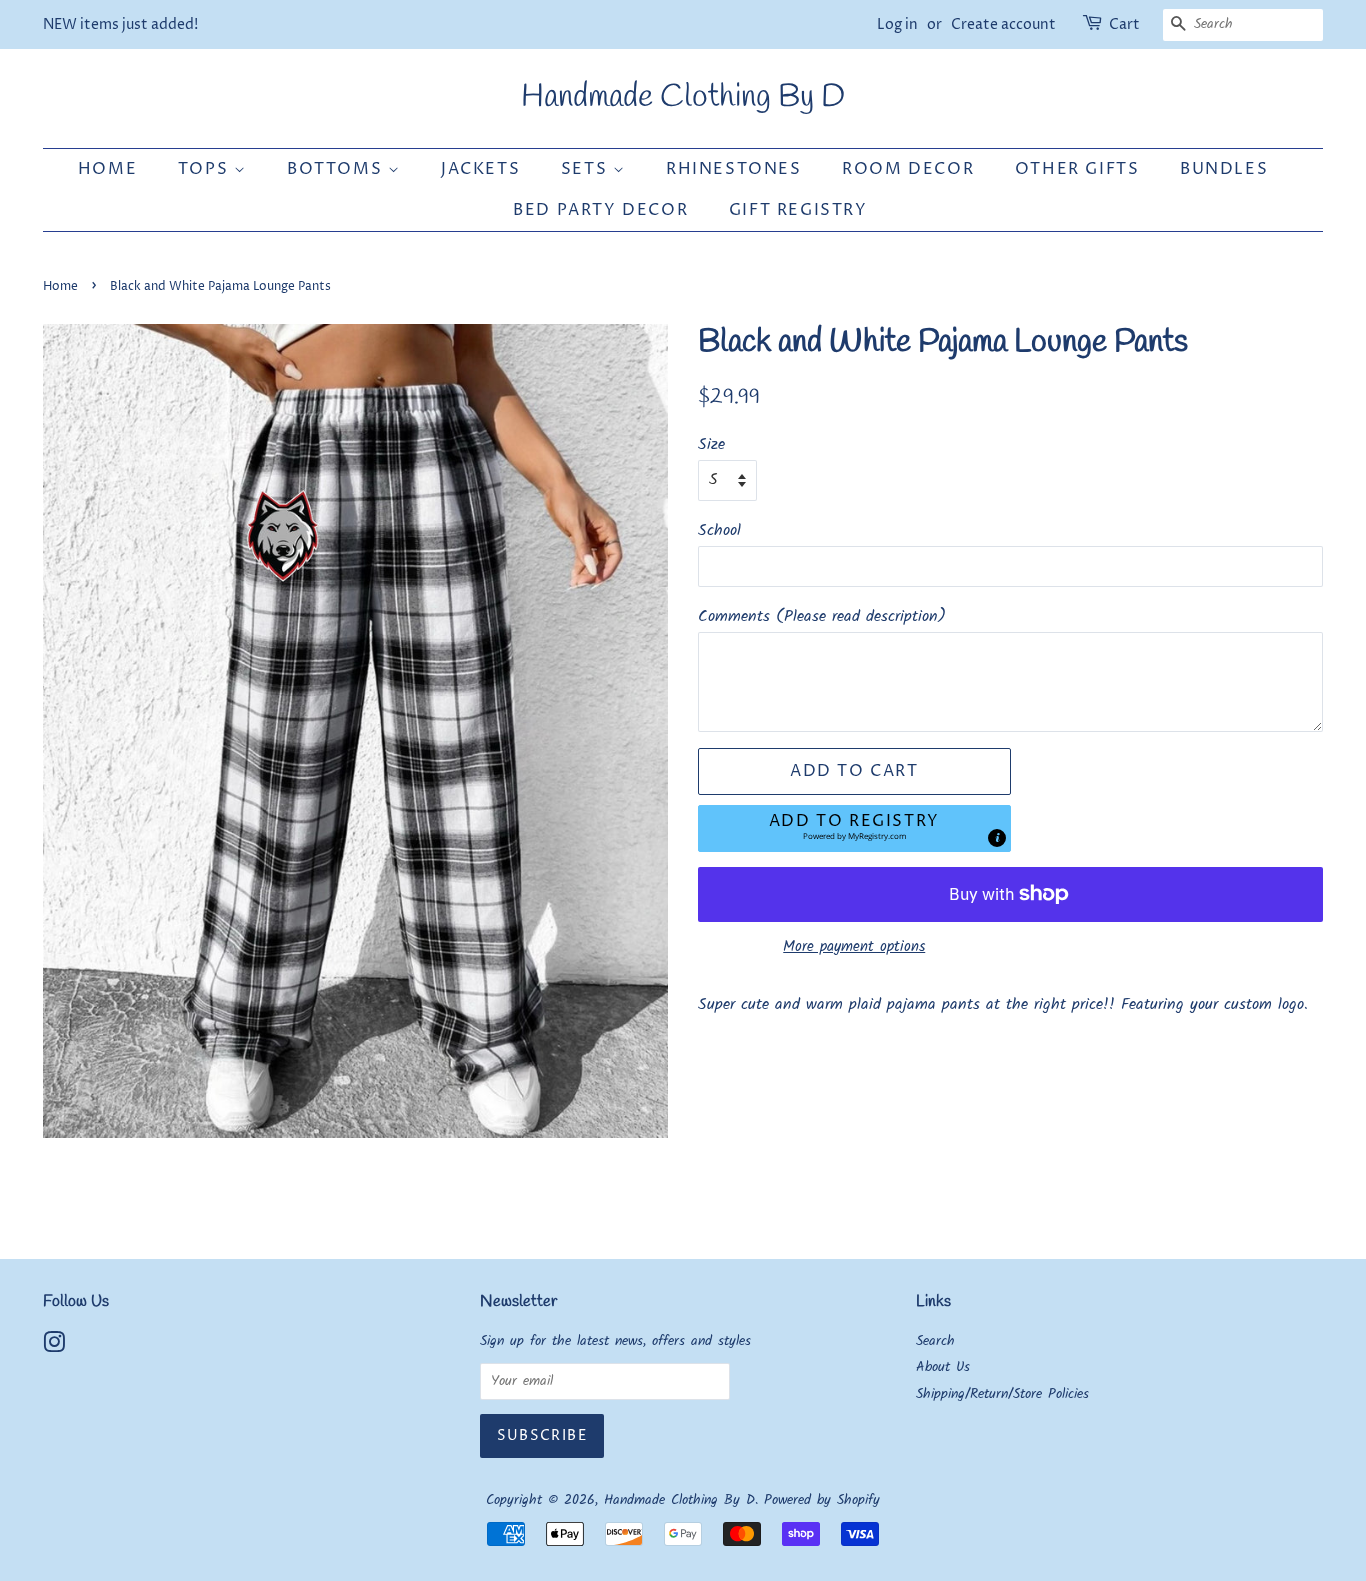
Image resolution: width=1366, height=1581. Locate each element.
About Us (943, 1367)
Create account (1003, 24)
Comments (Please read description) (822, 616)
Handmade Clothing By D (683, 98)
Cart (1124, 24)
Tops (206, 169)
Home (107, 169)
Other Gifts (1077, 169)
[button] (854, 828)
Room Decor (908, 169)
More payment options (854, 947)
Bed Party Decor (600, 210)
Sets (587, 169)
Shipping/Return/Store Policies (1002, 1394)
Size (711, 444)
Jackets (480, 169)
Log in (897, 24)
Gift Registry (798, 210)
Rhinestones (734, 169)
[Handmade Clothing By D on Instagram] (54, 1347)
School (719, 530)
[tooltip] (997, 838)
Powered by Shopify (822, 1500)
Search (935, 1341)
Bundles (1224, 169)
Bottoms (337, 169)
